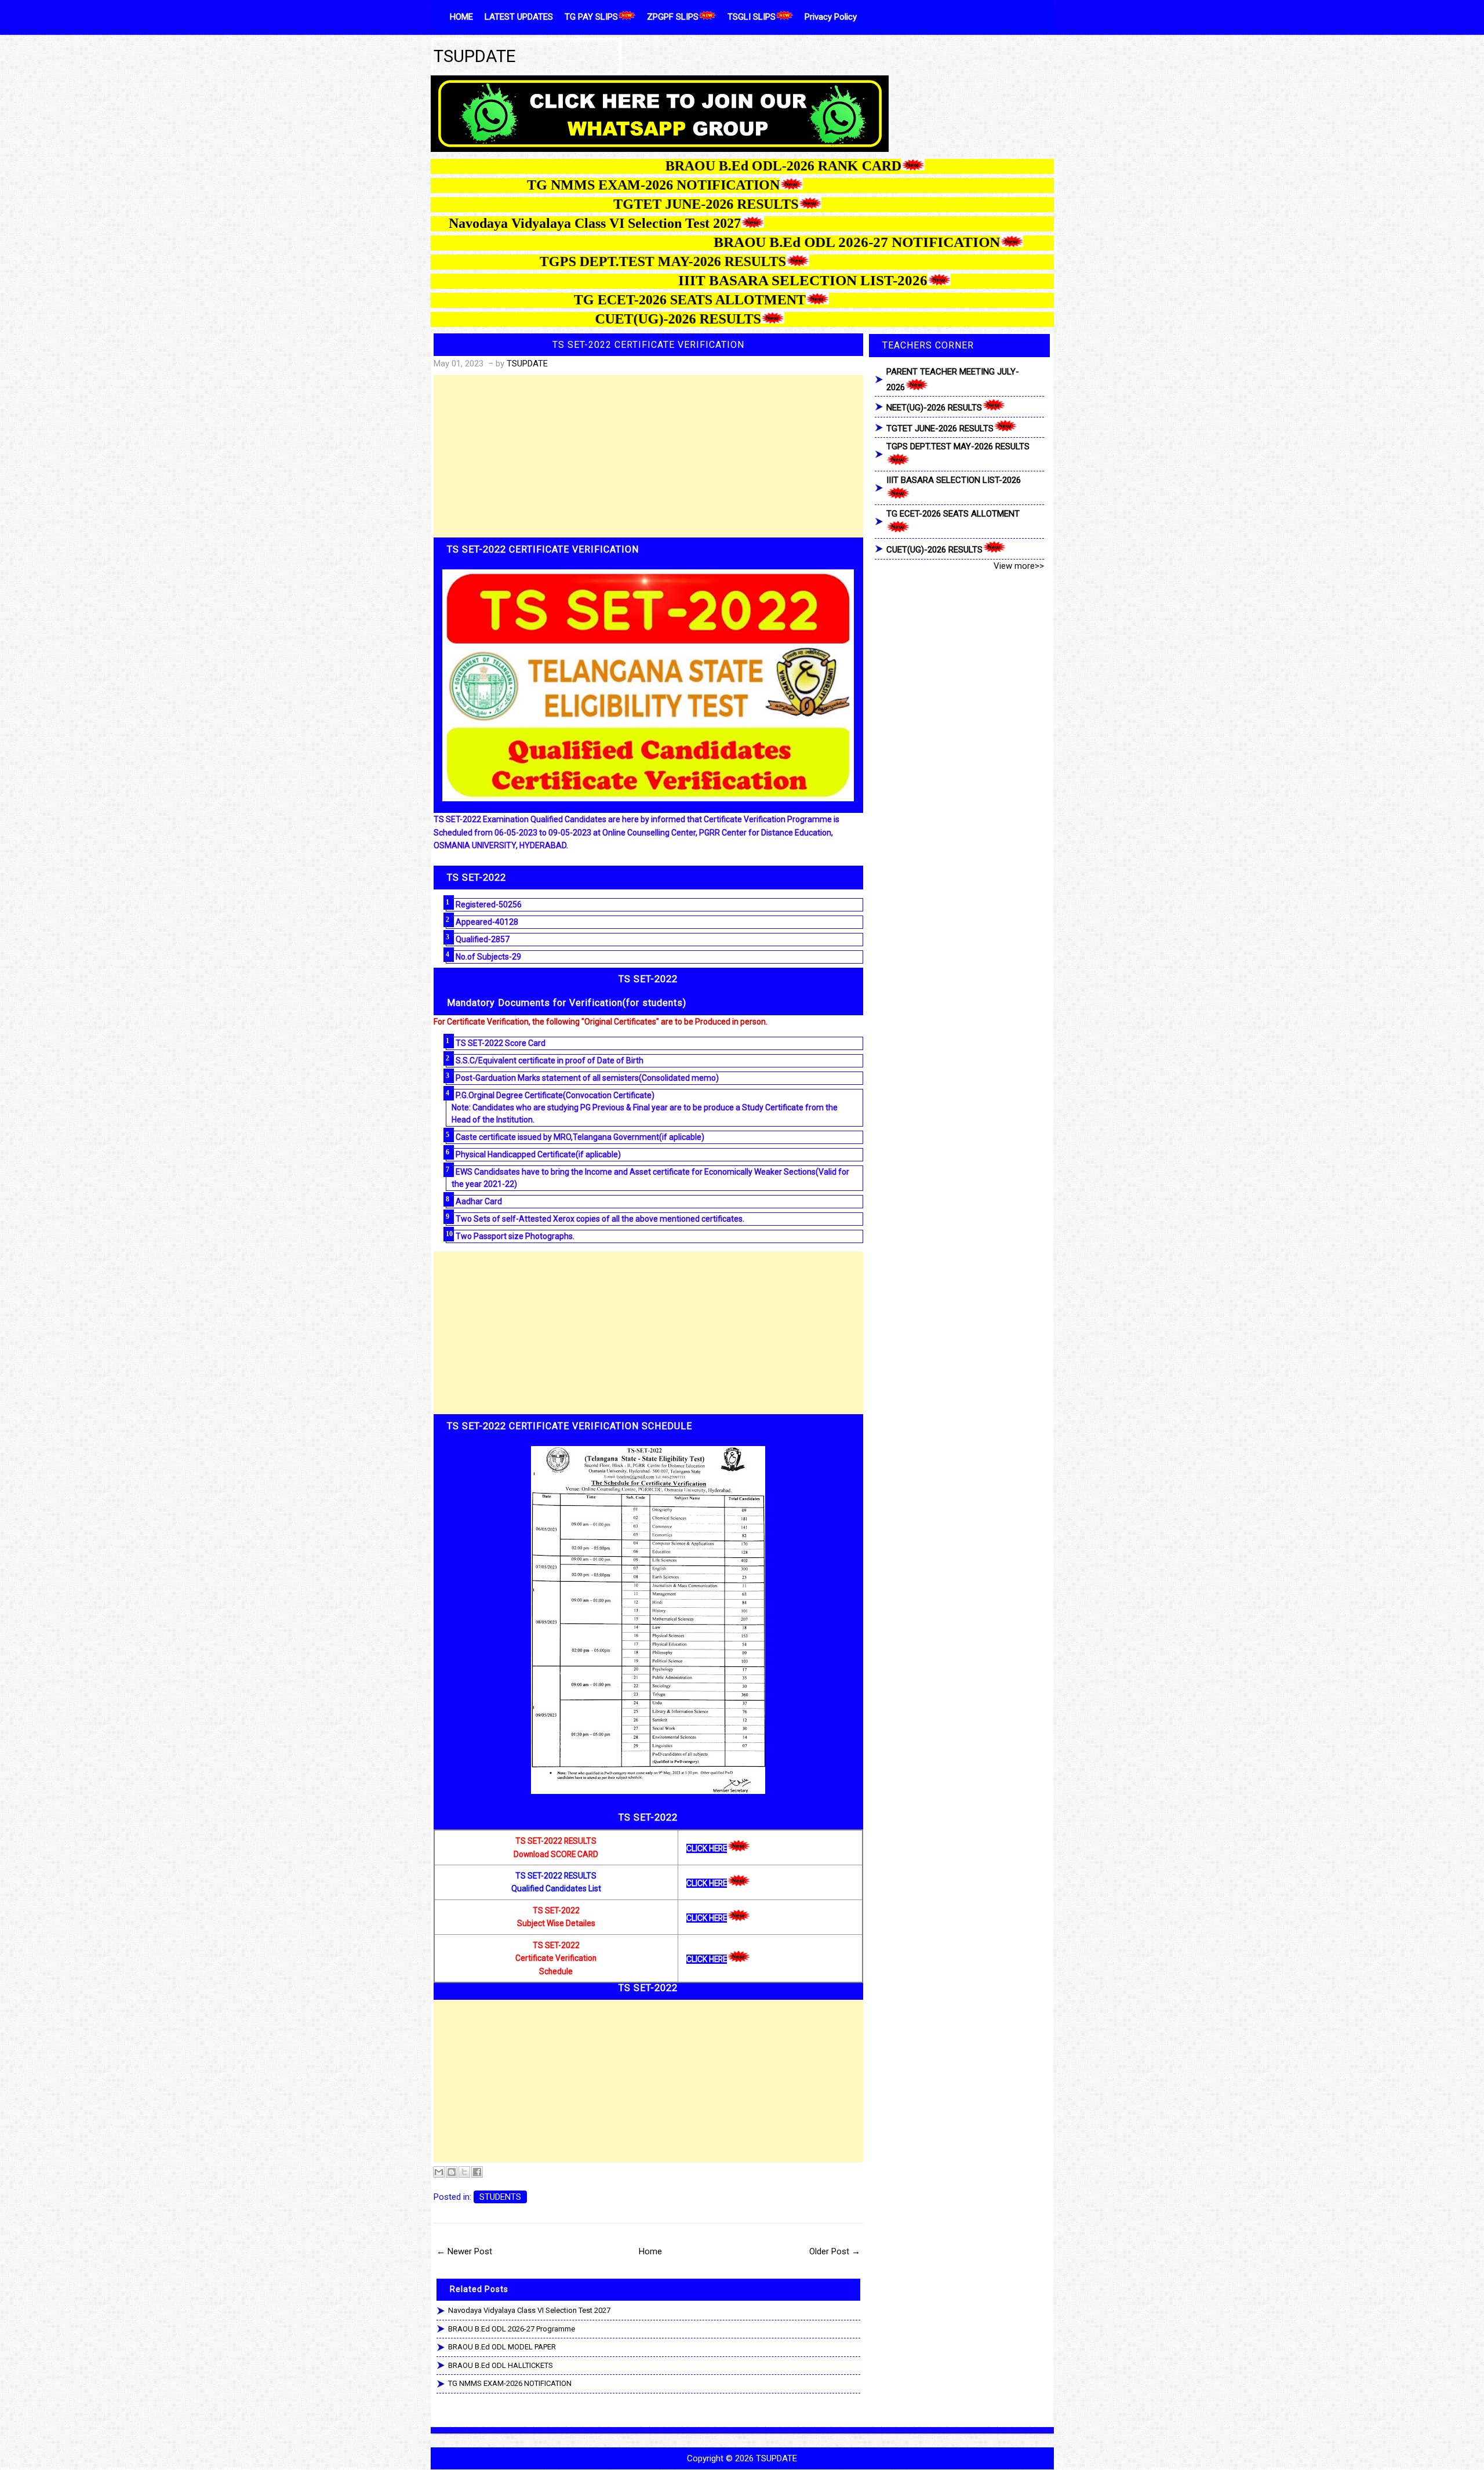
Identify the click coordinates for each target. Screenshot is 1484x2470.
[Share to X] (464, 2172)
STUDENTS (500, 2197)
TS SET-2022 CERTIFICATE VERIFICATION (648, 345)
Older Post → (835, 2251)
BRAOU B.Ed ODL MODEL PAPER (502, 2347)
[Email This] (439, 2172)
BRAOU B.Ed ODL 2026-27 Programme (512, 2329)
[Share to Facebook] (477, 2172)
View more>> (1019, 566)
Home (650, 2251)
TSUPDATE (475, 56)
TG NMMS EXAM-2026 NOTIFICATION (510, 2383)
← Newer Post (464, 2251)
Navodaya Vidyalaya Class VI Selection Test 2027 (529, 2310)
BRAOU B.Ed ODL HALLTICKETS (501, 2365)
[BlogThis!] (452, 2172)
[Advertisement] (649, 456)
